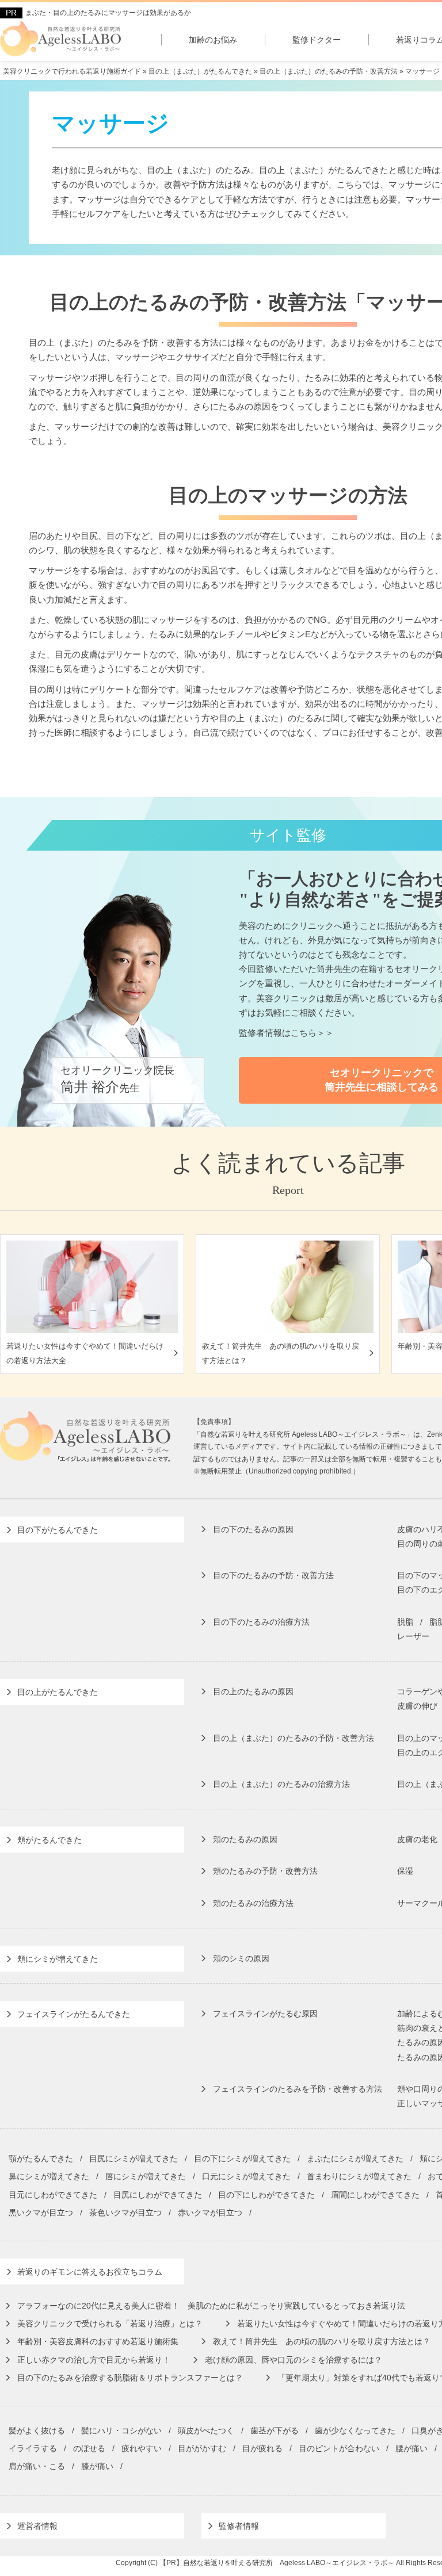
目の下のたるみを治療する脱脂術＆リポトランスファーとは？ (130, 2378)
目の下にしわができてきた (266, 2195)
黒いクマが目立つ (41, 2213)
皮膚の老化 (417, 1839)
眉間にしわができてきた (375, 2195)
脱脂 (405, 1622)
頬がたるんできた (49, 1840)
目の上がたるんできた (58, 1692)
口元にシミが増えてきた (246, 2176)
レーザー (413, 1636)
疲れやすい (142, 2448)
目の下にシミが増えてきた (242, 2158)
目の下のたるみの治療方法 (261, 1622)
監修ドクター (317, 40)
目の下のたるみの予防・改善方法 (273, 1575)
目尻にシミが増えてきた (134, 2158)
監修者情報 (239, 2526)
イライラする (33, 2448)
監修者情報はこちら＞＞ (286, 1033)
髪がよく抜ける (37, 2430)
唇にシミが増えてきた (146, 2176)
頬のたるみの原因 (245, 1839)
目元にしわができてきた (53, 2195)
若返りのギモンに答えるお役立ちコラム (90, 2272)
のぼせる (89, 2448)
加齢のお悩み (213, 40)
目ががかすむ (202, 2448)
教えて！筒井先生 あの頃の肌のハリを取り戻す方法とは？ (322, 2341)
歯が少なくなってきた (355, 2430)
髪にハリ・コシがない (121, 2430)
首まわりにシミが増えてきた (359, 2176)
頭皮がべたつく (206, 2430)
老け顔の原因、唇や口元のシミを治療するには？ (294, 2360)
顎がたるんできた (41, 2158)
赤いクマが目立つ (210, 2213)
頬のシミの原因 (241, 1958)
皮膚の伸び (417, 1706)
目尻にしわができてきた (158, 2195)
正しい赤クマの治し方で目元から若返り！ (94, 2360)
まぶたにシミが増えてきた (355, 2158)
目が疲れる (262, 2448)
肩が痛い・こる (37, 2466)
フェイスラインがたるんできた (74, 2014)
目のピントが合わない (339, 2448)
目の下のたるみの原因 (253, 1529)
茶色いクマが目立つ (125, 2213)
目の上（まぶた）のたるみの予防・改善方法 (294, 1738)
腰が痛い (411, 2448)
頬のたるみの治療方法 (253, 1903)
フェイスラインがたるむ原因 (265, 2014)
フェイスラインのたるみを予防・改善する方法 (298, 2089)
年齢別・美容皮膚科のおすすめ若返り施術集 (98, 2341)
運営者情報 (37, 2526)
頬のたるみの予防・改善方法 (265, 1871)
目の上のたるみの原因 (253, 1691)
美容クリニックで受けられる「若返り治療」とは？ (110, 2324)
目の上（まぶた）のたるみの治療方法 (281, 1784)
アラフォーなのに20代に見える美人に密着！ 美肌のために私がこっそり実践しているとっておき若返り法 (211, 2306)
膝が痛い (97, 2466)
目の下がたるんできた (58, 1530)
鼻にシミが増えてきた (49, 2176)
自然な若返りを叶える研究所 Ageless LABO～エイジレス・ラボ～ (289, 2563)
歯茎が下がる (275, 2430)
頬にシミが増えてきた (58, 1959)
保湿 (405, 1871)
